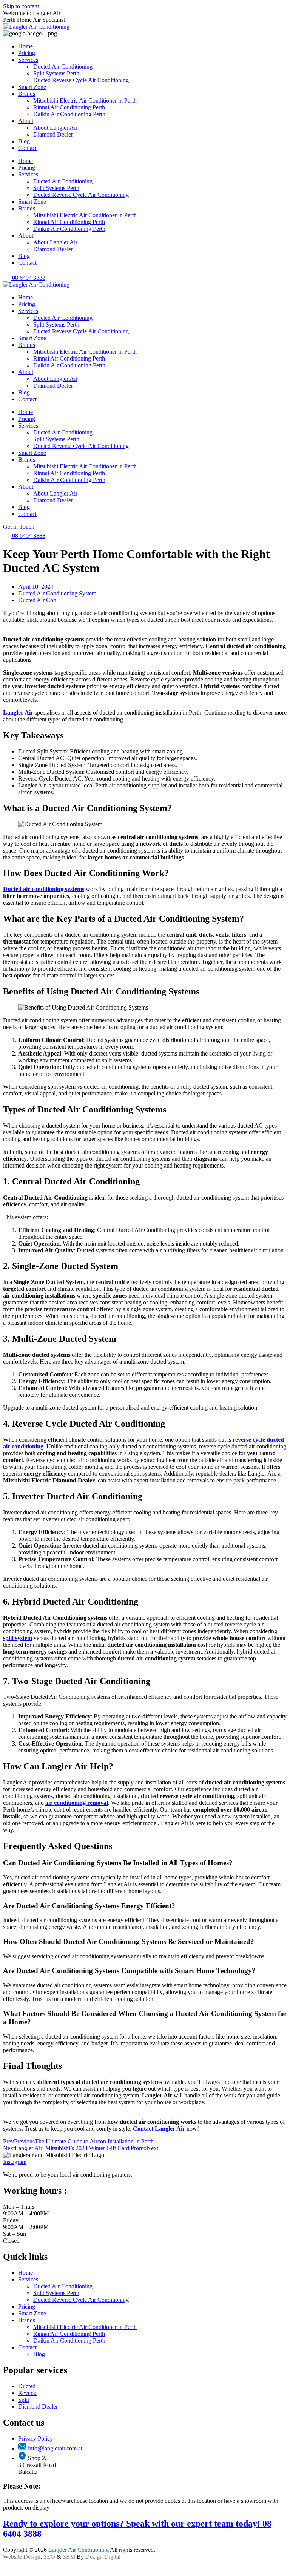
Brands (27, 94)
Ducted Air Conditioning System (57, 593)
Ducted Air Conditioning (63, 67)
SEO (49, 2557)
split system (18, 1638)
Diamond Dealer (53, 134)
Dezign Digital (103, 2557)
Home (25, 46)
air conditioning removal (77, 1803)
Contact (27, 148)
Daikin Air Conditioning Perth (69, 114)
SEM (69, 2557)
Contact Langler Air (159, 2129)
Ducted (27, 2386)
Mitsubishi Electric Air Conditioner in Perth (85, 100)
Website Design (22, 2557)
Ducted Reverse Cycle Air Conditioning (81, 80)
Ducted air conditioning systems (44, 889)
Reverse (28, 2393)
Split (24, 2400)
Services (28, 60)
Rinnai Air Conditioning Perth (69, 107)
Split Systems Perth (56, 73)
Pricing (27, 53)
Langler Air (18, 713)
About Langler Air (55, 128)
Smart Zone (32, 87)
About (26, 121)
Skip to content (21, 6)
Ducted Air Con (37, 600)
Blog (24, 141)
